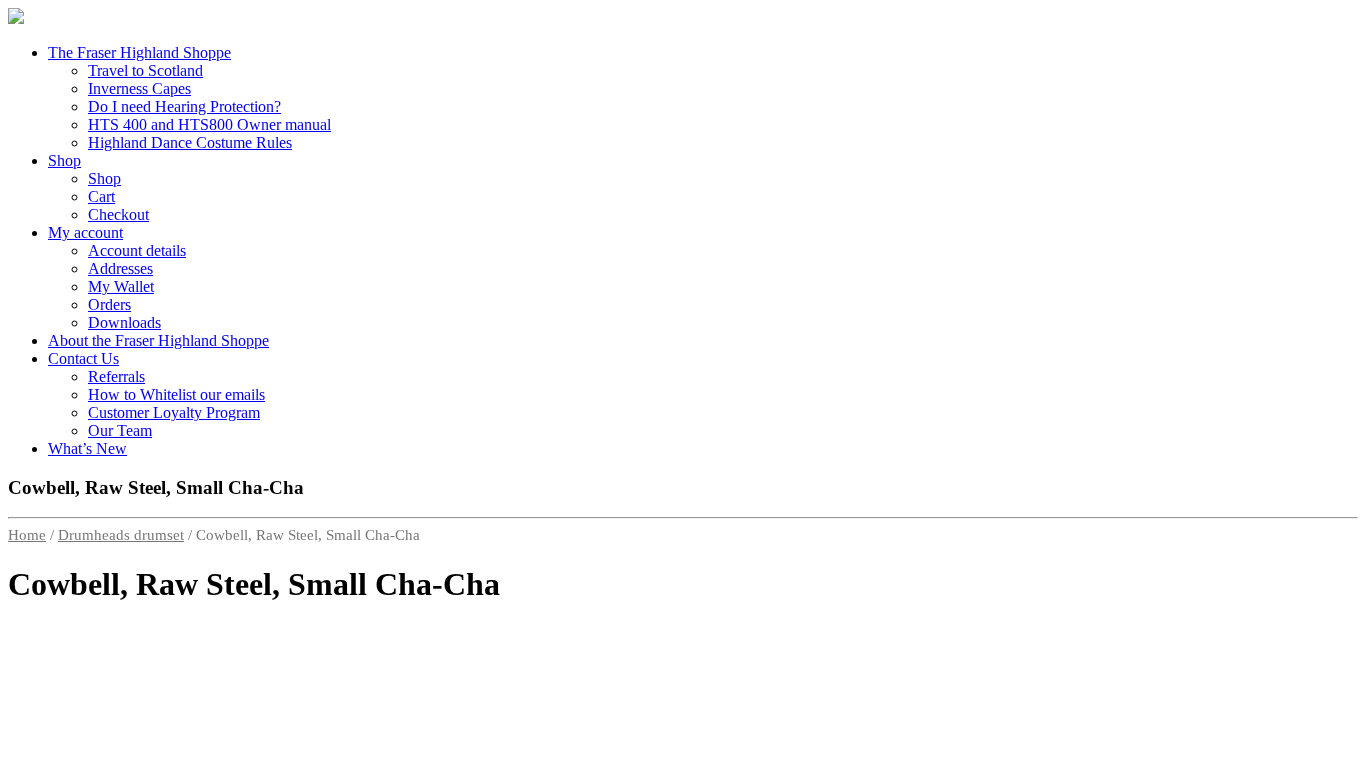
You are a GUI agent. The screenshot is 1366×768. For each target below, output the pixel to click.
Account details (137, 250)
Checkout (118, 214)
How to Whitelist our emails (176, 394)
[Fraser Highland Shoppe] (16, 18)
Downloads (124, 322)
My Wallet (121, 286)
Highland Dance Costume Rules (190, 142)
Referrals (116, 376)
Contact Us (83, 358)
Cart (101, 196)
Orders (109, 304)
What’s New (87, 448)
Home (27, 535)
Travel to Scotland (145, 70)
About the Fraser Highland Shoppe (158, 340)
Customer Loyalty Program (174, 412)
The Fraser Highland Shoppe (139, 52)
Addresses (120, 268)
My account (85, 232)
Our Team (120, 430)
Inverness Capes (139, 88)
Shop (64, 160)
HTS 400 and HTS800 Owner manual (209, 124)
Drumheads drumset (121, 535)
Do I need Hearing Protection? (184, 106)
